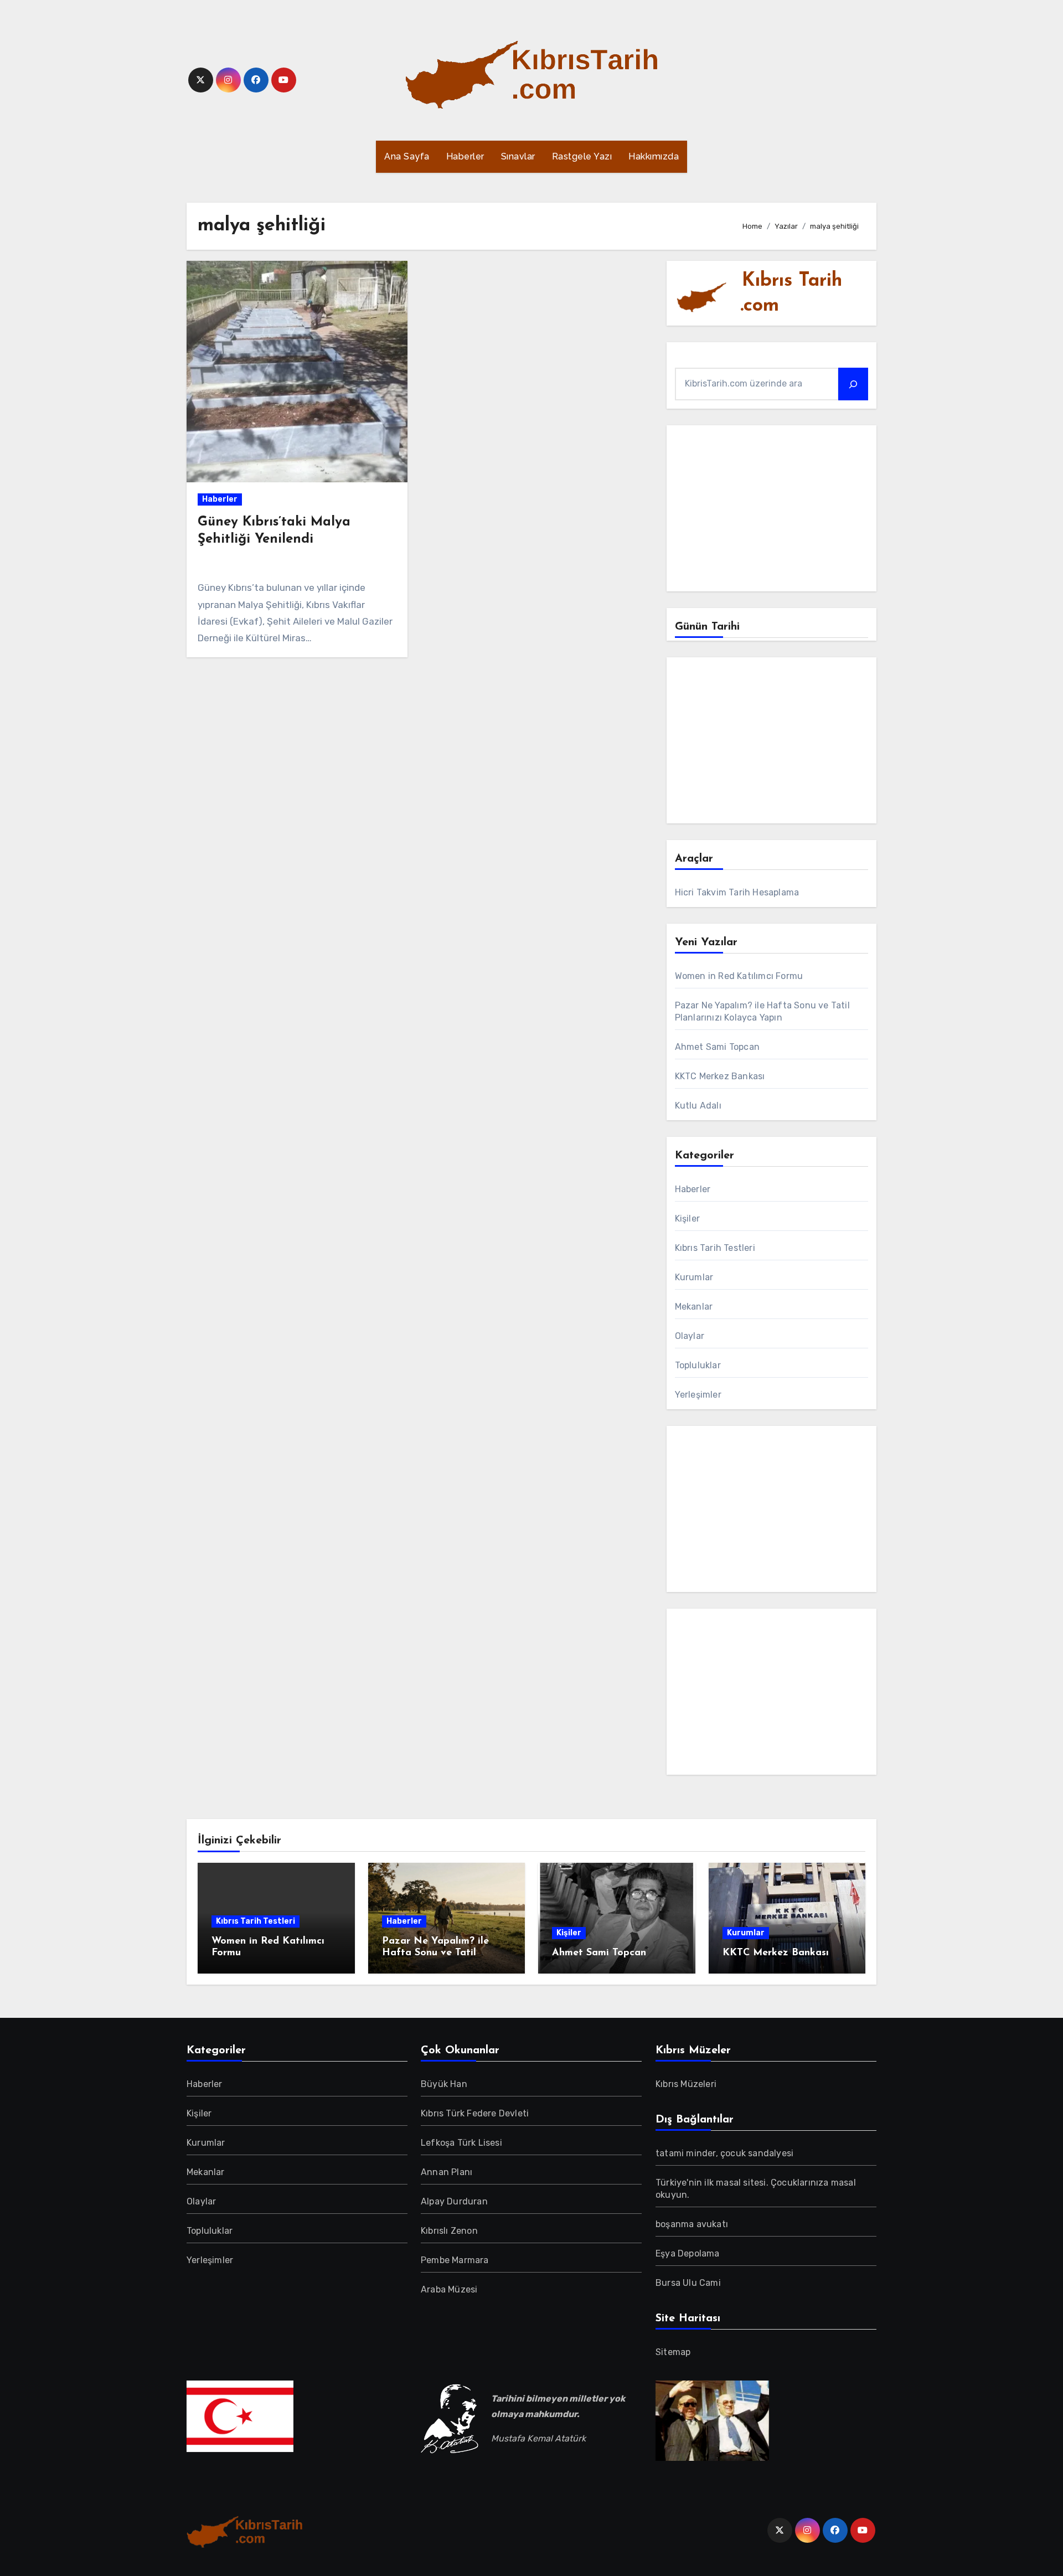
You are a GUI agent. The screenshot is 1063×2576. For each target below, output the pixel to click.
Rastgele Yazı (582, 156)
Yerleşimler (698, 1395)
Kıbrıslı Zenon (449, 2231)
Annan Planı (447, 2172)
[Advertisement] (773, 511)
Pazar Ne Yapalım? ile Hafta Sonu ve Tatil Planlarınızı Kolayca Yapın (445, 1953)
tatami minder (686, 2153)
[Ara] (853, 384)
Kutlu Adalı (698, 1106)
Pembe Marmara (455, 2260)
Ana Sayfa (407, 156)
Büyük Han (444, 2084)
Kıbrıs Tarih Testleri (715, 1248)
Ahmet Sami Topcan (717, 1047)
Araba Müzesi (449, 2289)
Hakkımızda (654, 156)
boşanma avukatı (692, 2224)
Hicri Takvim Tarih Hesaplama (737, 892)
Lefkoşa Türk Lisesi (461, 2143)
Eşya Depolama (688, 2253)
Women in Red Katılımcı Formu (739, 976)
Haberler (465, 156)
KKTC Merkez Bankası (720, 1076)
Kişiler (687, 1219)
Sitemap (673, 2352)
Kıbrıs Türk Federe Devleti (475, 2113)
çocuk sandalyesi (757, 2153)
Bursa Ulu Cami (688, 2283)
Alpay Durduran (454, 2201)
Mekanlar (694, 1307)
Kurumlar (694, 1277)
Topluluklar (698, 1365)
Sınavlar (518, 156)
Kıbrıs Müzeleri (686, 2084)
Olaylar (690, 1336)
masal (729, 2183)
